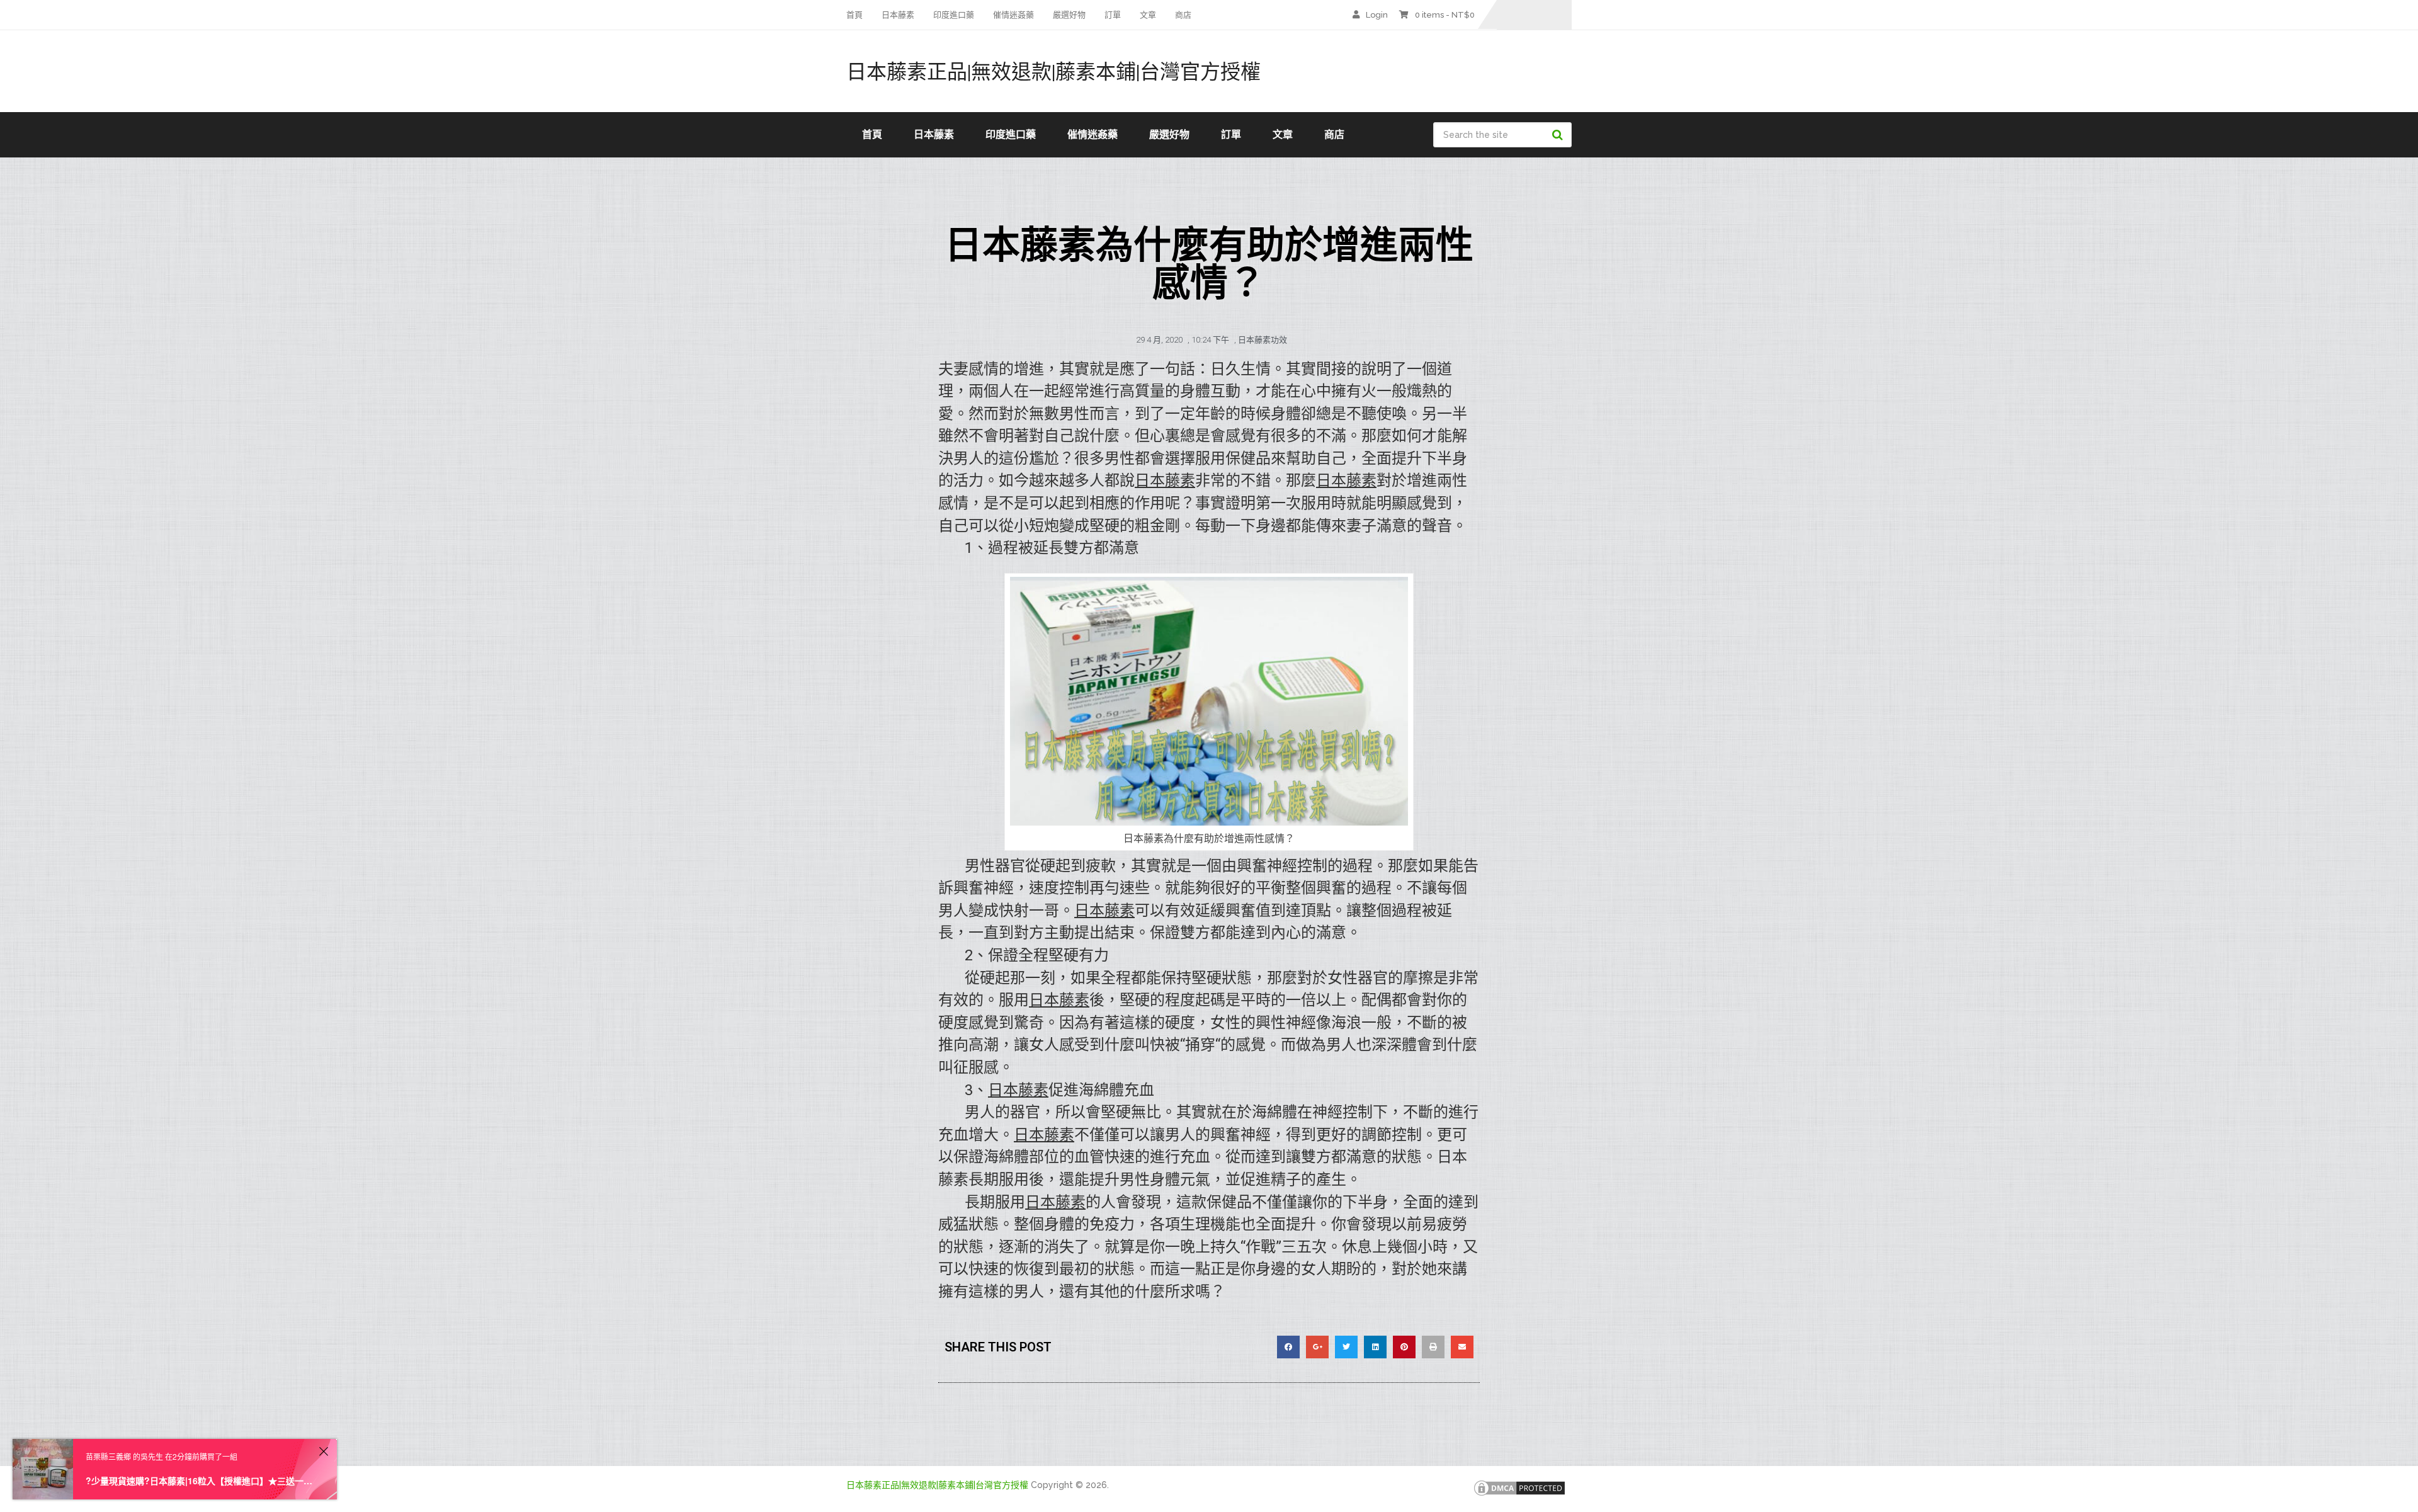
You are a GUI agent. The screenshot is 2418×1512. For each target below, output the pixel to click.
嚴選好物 (1069, 15)
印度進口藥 (954, 15)
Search (1559, 135)
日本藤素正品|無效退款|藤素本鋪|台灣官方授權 (1053, 71)
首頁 (854, 15)
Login (1377, 15)
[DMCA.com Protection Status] (1519, 1494)
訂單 (1113, 15)
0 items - (1445, 15)
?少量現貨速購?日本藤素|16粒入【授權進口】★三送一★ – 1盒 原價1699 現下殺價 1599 (200, 1481)
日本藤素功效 (1263, 340)
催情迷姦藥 (1013, 15)
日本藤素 (898, 15)
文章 (1148, 15)
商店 (1183, 15)
